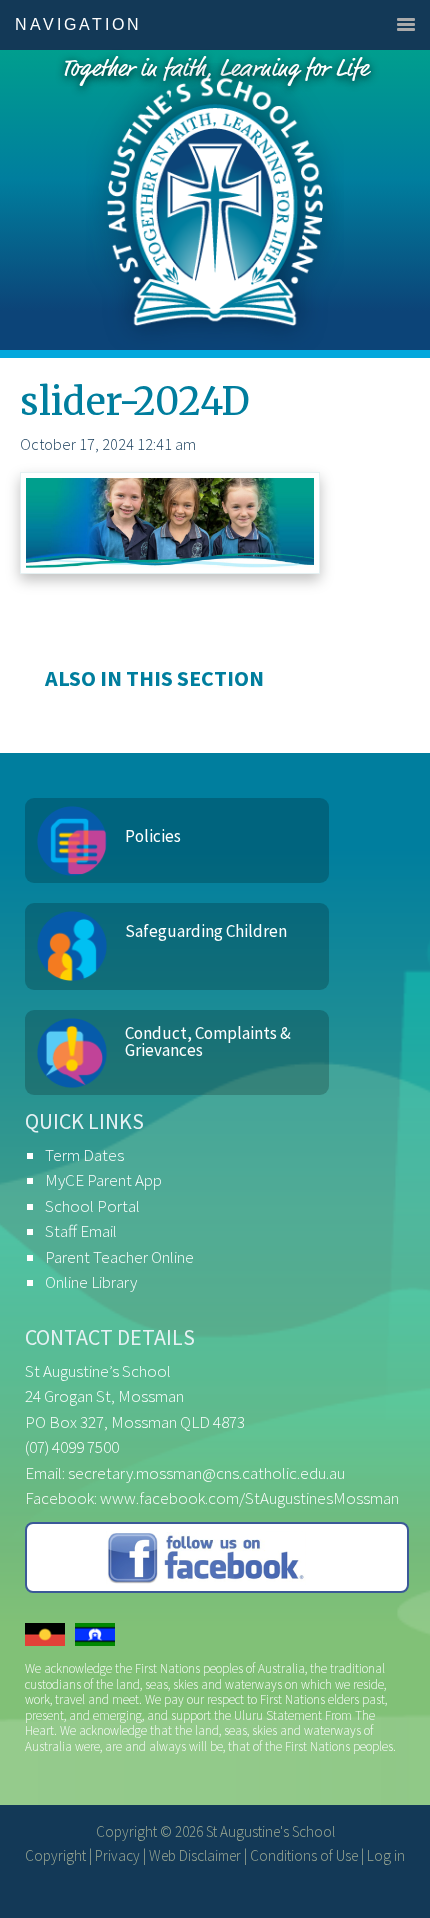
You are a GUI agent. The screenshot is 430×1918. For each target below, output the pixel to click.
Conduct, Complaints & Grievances (208, 1041)
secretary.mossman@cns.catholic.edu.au (206, 1473)
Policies (153, 836)
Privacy (117, 1855)
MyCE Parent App (103, 1180)
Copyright (55, 1855)
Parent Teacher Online (119, 1257)
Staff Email (81, 1231)
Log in (386, 1855)
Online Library (91, 1282)
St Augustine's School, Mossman (215, 200)
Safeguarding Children (206, 931)
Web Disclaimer (195, 1855)
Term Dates (84, 1155)
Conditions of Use (304, 1855)
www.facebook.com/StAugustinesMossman (249, 1498)
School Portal (92, 1206)
